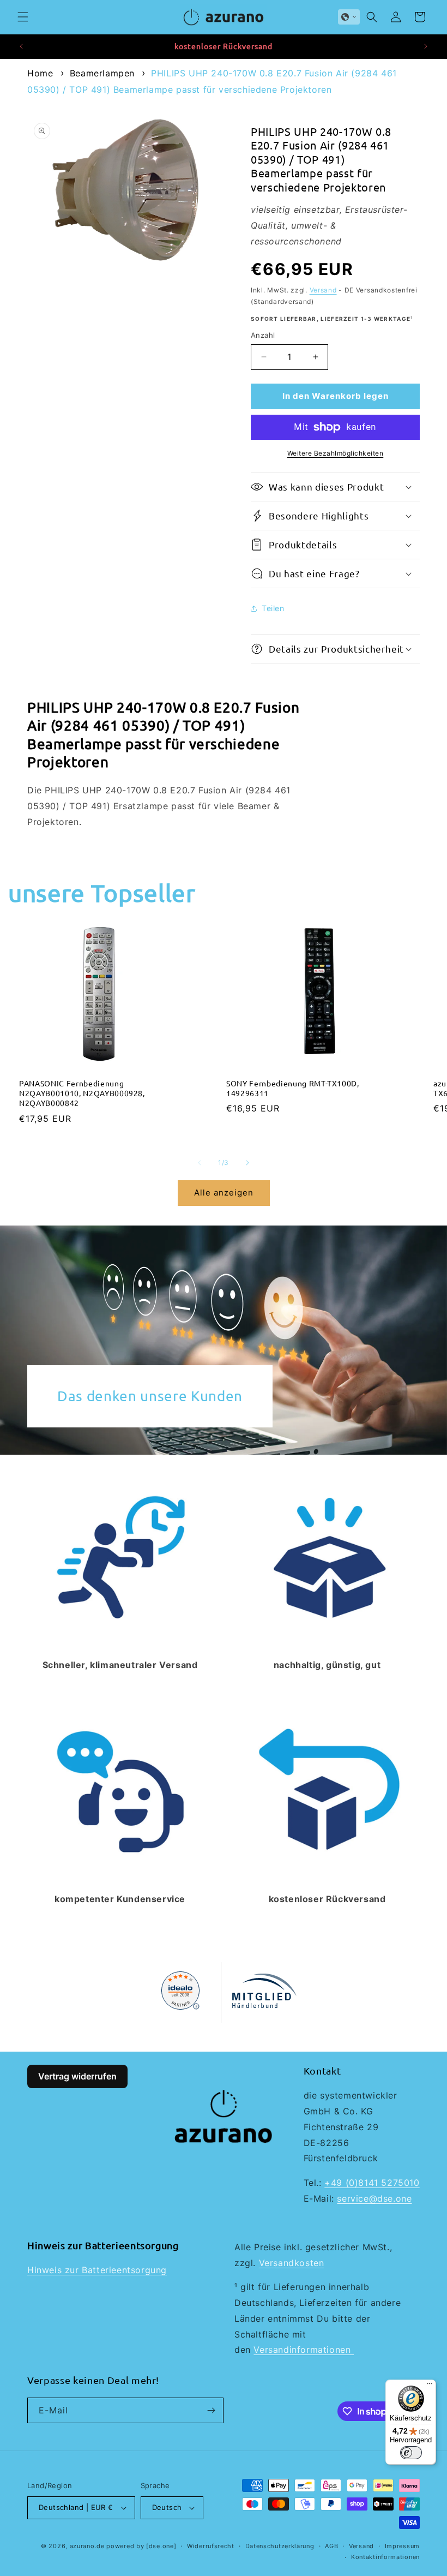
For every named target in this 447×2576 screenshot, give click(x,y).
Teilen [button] (273, 608)
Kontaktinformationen (385, 2557)
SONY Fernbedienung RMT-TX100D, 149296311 (293, 1088)
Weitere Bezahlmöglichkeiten (336, 453)
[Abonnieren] (211, 2410)
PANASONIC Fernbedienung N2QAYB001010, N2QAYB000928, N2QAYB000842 (82, 1093)
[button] (23, 17)
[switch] (411, 2453)
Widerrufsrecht (211, 2546)
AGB (331, 2546)
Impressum (402, 2546)
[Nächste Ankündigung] (426, 46)
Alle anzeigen (224, 1193)
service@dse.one (374, 2198)
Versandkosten (292, 2263)
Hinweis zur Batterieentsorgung (97, 2270)
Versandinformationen (304, 2350)
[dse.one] (161, 2546)
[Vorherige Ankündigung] (21, 46)
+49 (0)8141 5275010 (372, 2183)
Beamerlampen (102, 73)
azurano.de (87, 2546)
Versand (323, 290)
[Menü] (430, 2386)
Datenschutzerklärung (280, 2546)
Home (40, 73)
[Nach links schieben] (200, 1163)
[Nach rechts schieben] (247, 1163)
